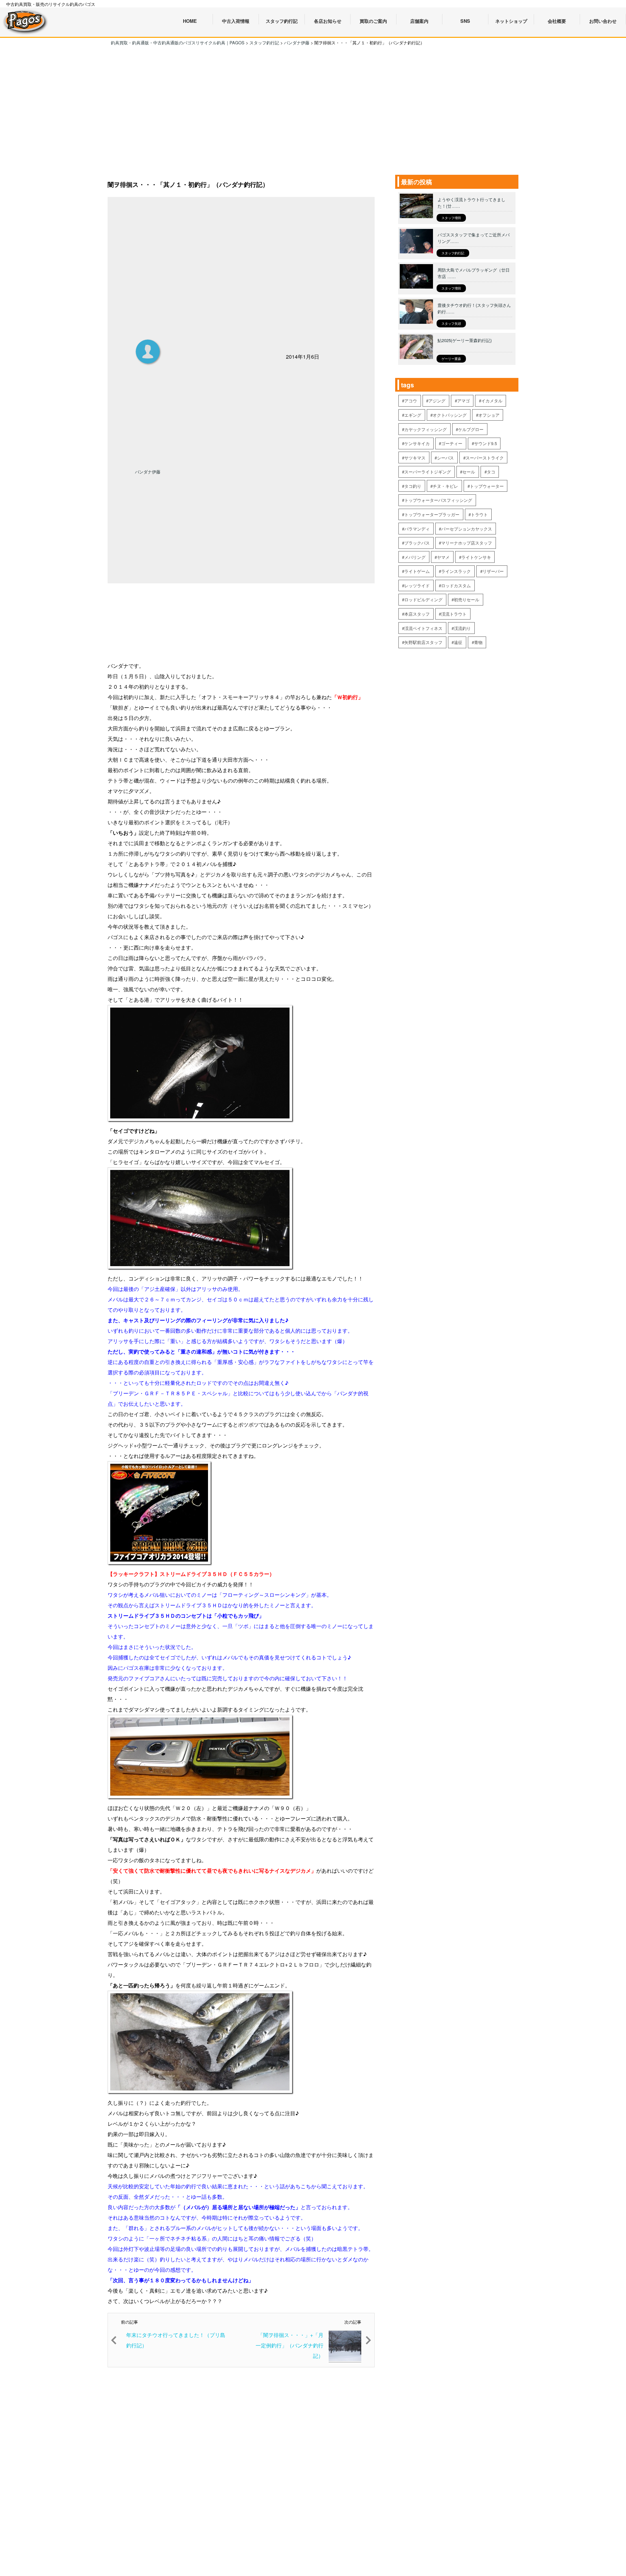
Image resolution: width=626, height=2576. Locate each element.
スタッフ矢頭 (451, 323)
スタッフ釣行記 (453, 253)
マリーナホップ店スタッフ (467, 543)
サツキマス (415, 458)
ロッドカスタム (456, 585)
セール (469, 472)
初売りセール (467, 599)
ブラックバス (417, 543)
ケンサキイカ (417, 443)
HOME (190, 21)
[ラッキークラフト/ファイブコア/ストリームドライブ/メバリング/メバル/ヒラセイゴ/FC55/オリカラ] (160, 1563)
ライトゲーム (417, 571)
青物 (478, 642)
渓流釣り (462, 628)
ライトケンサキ (476, 557)
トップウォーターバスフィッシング (438, 500)
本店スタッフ (417, 614)
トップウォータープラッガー (432, 514)
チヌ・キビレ (445, 486)
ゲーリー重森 (451, 359)
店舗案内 (419, 21)
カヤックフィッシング (425, 429)
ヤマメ (443, 557)
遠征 (458, 642)
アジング (437, 401)
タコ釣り (413, 486)
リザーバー (493, 571)
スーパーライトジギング (428, 472)
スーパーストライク (485, 458)
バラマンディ (417, 529)
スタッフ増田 (451, 218)
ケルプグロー (471, 429)
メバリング (415, 557)
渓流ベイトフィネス (423, 628)
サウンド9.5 (485, 443)
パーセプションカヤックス (467, 529)
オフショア (489, 415)
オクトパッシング (450, 415)
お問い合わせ (603, 21)
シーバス (445, 458)
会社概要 (557, 21)
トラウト (479, 514)
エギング (413, 415)
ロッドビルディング (423, 599)
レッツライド (417, 585)
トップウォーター (487, 486)
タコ (491, 472)
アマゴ (463, 401)
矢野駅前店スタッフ (423, 642)
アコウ (411, 401)
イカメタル (492, 401)
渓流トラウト (454, 614)
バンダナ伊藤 (148, 472)
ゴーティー (452, 443)
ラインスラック (456, 571)
